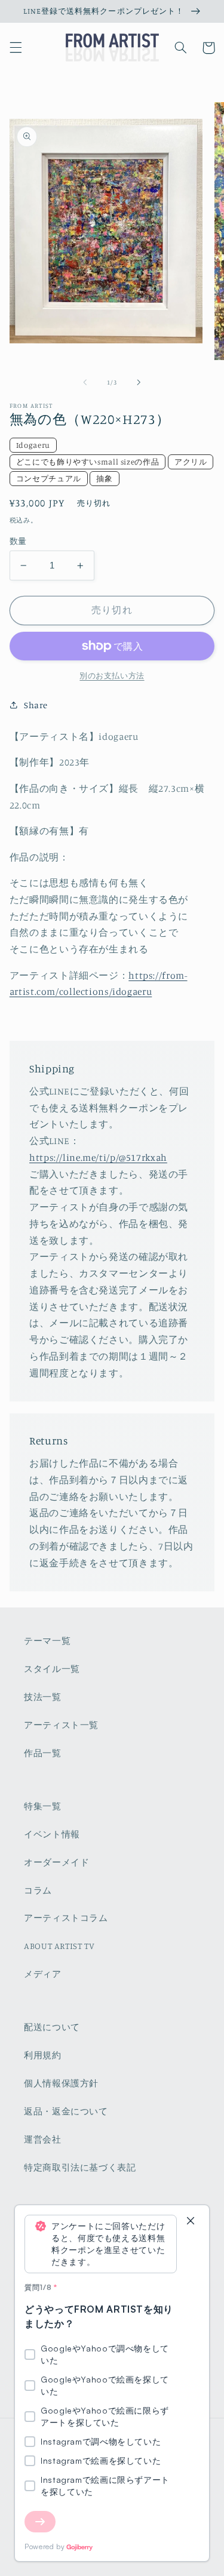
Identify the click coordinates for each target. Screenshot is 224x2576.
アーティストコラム (66, 1918)
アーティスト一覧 (61, 1725)
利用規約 (43, 2055)
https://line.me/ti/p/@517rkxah (98, 1158)
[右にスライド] (139, 383)
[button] (16, 48)
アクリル (191, 462)
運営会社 (43, 2139)
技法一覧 (43, 1697)
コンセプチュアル (49, 478)
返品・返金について (66, 2111)
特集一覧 (43, 1806)
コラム (38, 1890)
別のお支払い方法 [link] (112, 676)
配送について (52, 2027)
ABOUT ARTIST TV (59, 1946)
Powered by (45, 2546)
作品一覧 (43, 1753)
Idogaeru (33, 445)
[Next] (40, 2522)
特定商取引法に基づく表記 (80, 2167)
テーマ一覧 (47, 1641)
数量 (18, 541)
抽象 (104, 478)
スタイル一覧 (52, 1669)
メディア (43, 1974)
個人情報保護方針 (61, 2083)
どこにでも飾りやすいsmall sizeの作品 (88, 462)
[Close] (191, 2222)
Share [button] (36, 705)
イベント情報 (52, 1834)
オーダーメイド (56, 1862)
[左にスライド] (85, 383)
